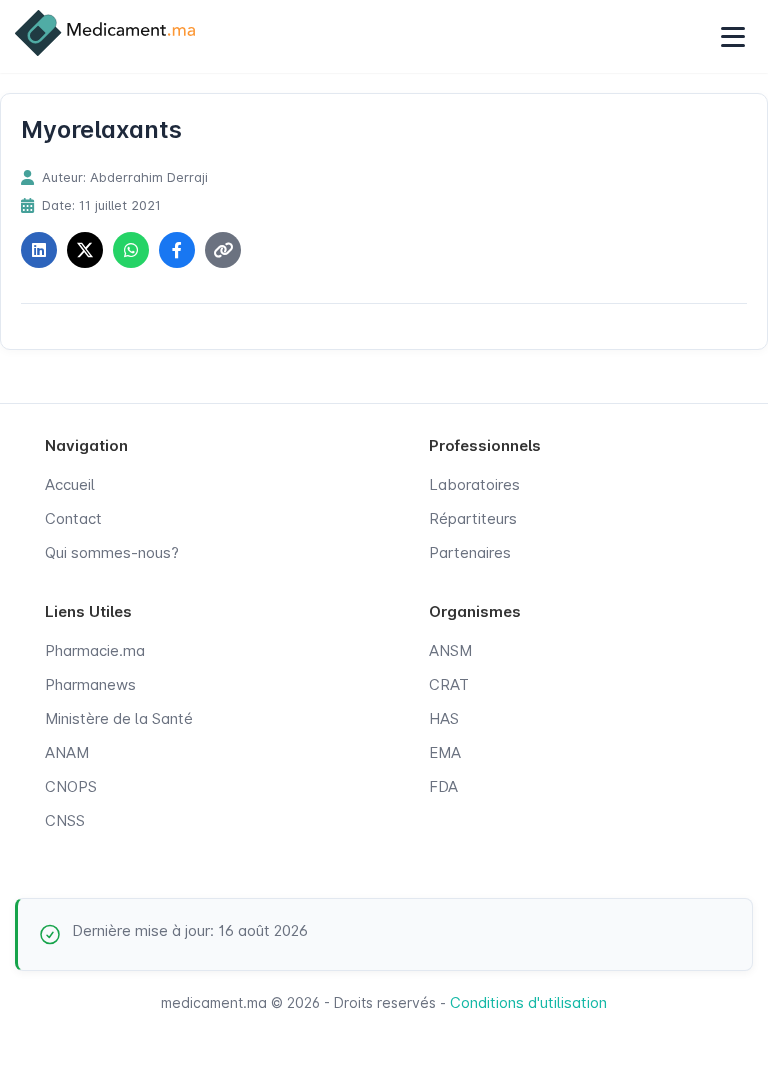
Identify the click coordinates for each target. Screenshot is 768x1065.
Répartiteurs (473, 518)
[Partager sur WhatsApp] (131, 250)
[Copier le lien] (223, 250)
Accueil (70, 484)
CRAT (449, 684)
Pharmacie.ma (95, 650)
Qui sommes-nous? (112, 552)
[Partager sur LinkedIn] (39, 250)
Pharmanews (90, 684)
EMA (445, 752)
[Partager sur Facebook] (177, 250)
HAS (444, 718)
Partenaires (470, 552)
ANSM (450, 650)
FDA (443, 786)
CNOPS (71, 786)
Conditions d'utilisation (528, 1002)
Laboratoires (474, 484)
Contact (73, 518)
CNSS (65, 820)
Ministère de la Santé (119, 718)
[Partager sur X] (85, 250)
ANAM (67, 752)
